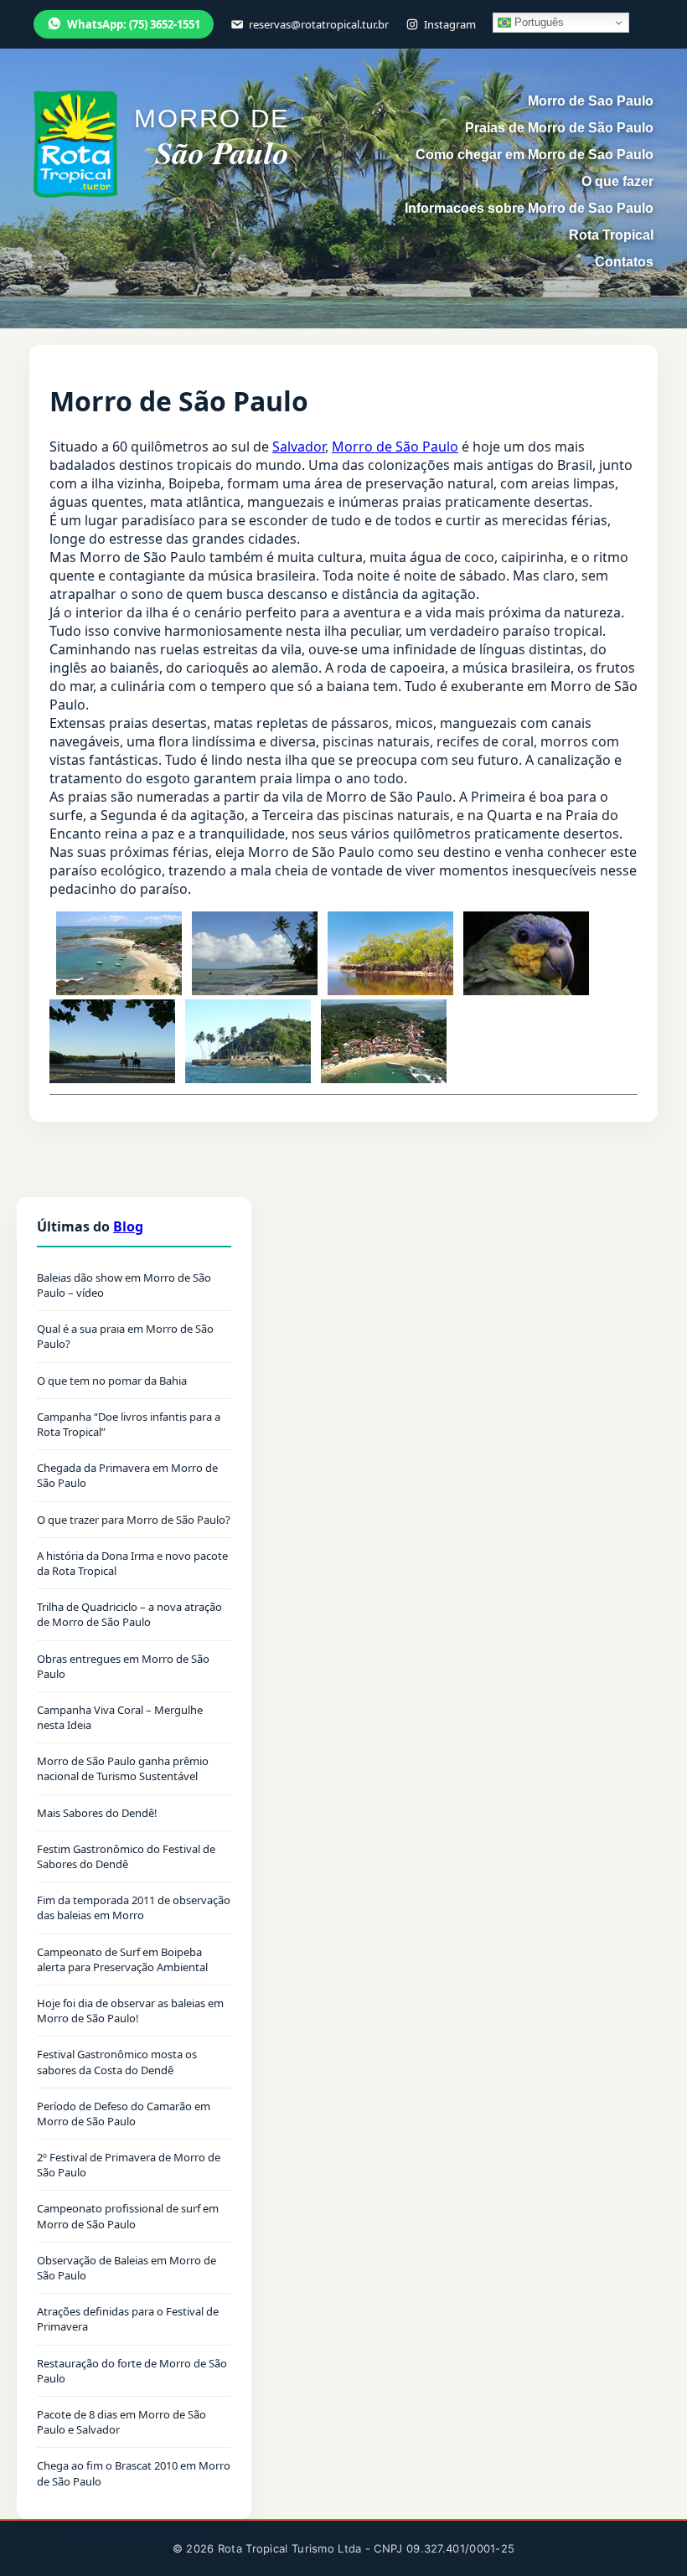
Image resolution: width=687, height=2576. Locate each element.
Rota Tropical (611, 235)
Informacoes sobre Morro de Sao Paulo (529, 208)
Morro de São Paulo (395, 447)
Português (537, 22)
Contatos (624, 262)
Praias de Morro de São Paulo (559, 128)
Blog (128, 1226)
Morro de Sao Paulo (591, 101)
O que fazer (617, 181)
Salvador (299, 447)
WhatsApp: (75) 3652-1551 (134, 24)
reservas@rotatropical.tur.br (319, 24)
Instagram (450, 24)
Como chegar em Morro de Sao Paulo (535, 155)
